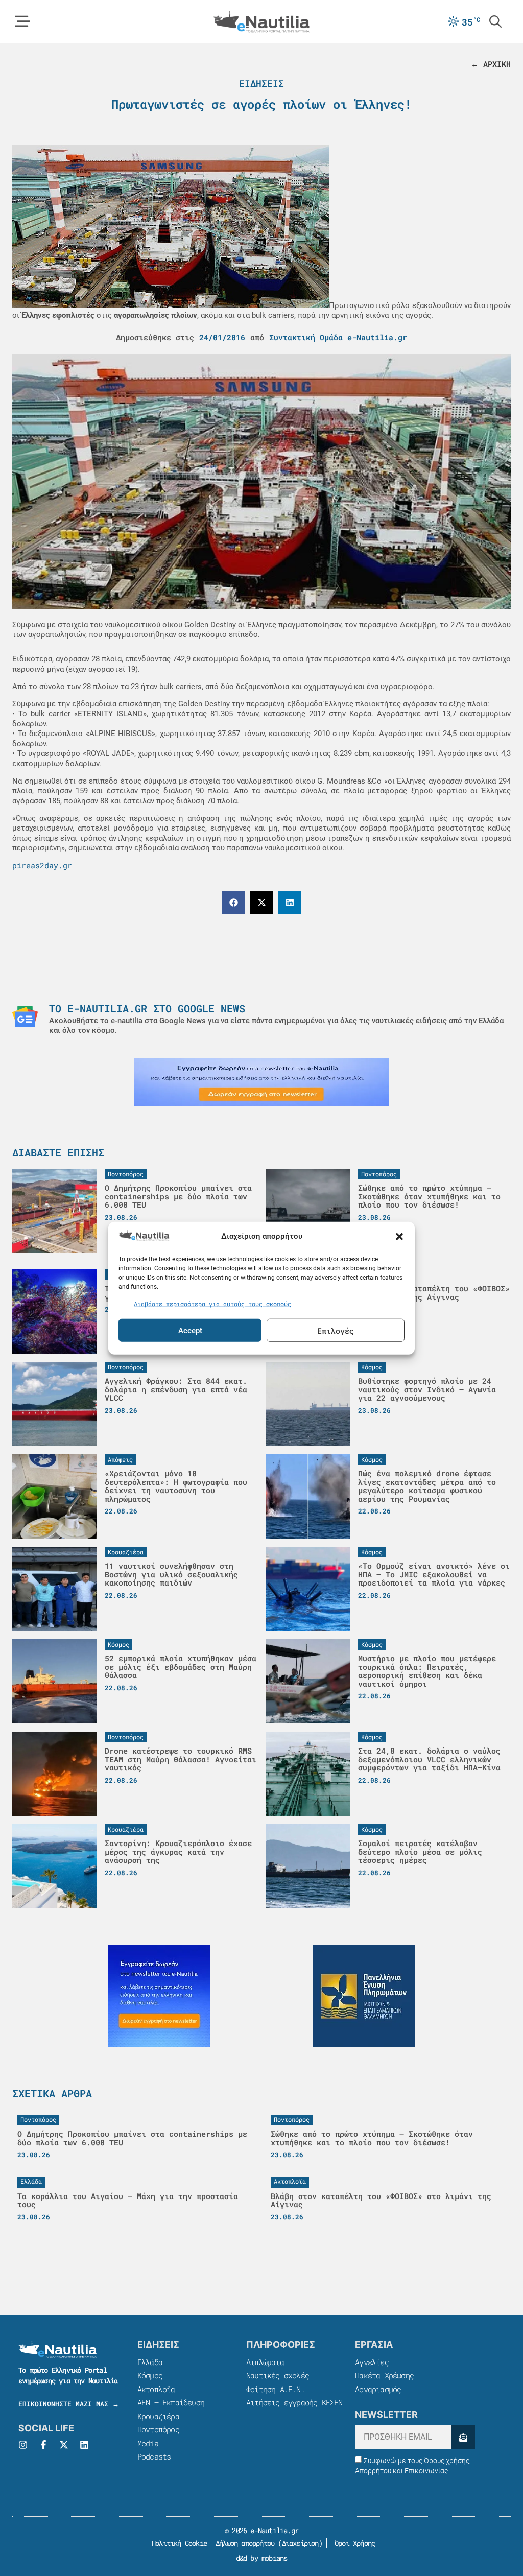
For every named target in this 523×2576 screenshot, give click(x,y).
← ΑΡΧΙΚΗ (491, 64)
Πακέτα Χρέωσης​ (384, 2375)
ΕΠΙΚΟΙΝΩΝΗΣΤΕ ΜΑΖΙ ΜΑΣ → (69, 2404)
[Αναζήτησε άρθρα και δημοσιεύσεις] (495, 21)
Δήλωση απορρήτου (245, 2543)
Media (148, 2443)
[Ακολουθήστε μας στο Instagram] (23, 2445)
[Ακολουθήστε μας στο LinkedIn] (84, 2445)
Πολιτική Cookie (177, 2543)
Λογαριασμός (378, 2389)
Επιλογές (336, 1330)
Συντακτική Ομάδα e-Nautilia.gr (338, 337)
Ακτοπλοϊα (156, 2389)
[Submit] (463, 2437)
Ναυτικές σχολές (278, 2375)
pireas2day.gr (42, 865)
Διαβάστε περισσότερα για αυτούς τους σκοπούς (212, 1303)
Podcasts (154, 2456)
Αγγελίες (372, 2362)
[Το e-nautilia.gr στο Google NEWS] (25, 1017)
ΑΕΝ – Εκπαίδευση (171, 2402)
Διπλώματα (265, 2362)
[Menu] (22, 21)
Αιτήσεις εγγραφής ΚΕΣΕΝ (294, 2402)
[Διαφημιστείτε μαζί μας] (261, 1082)
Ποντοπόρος (158, 2429)
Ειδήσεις (261, 83)
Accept (190, 1330)
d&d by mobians (262, 2558)
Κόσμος (150, 2375)
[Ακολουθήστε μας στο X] (64, 2445)
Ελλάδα (150, 2362)
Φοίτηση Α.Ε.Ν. (276, 2389)
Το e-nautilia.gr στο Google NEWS (147, 1008)
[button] (399, 1237)
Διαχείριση (300, 2543)
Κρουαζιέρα (158, 2416)
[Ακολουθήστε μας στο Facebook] (43, 2445)
